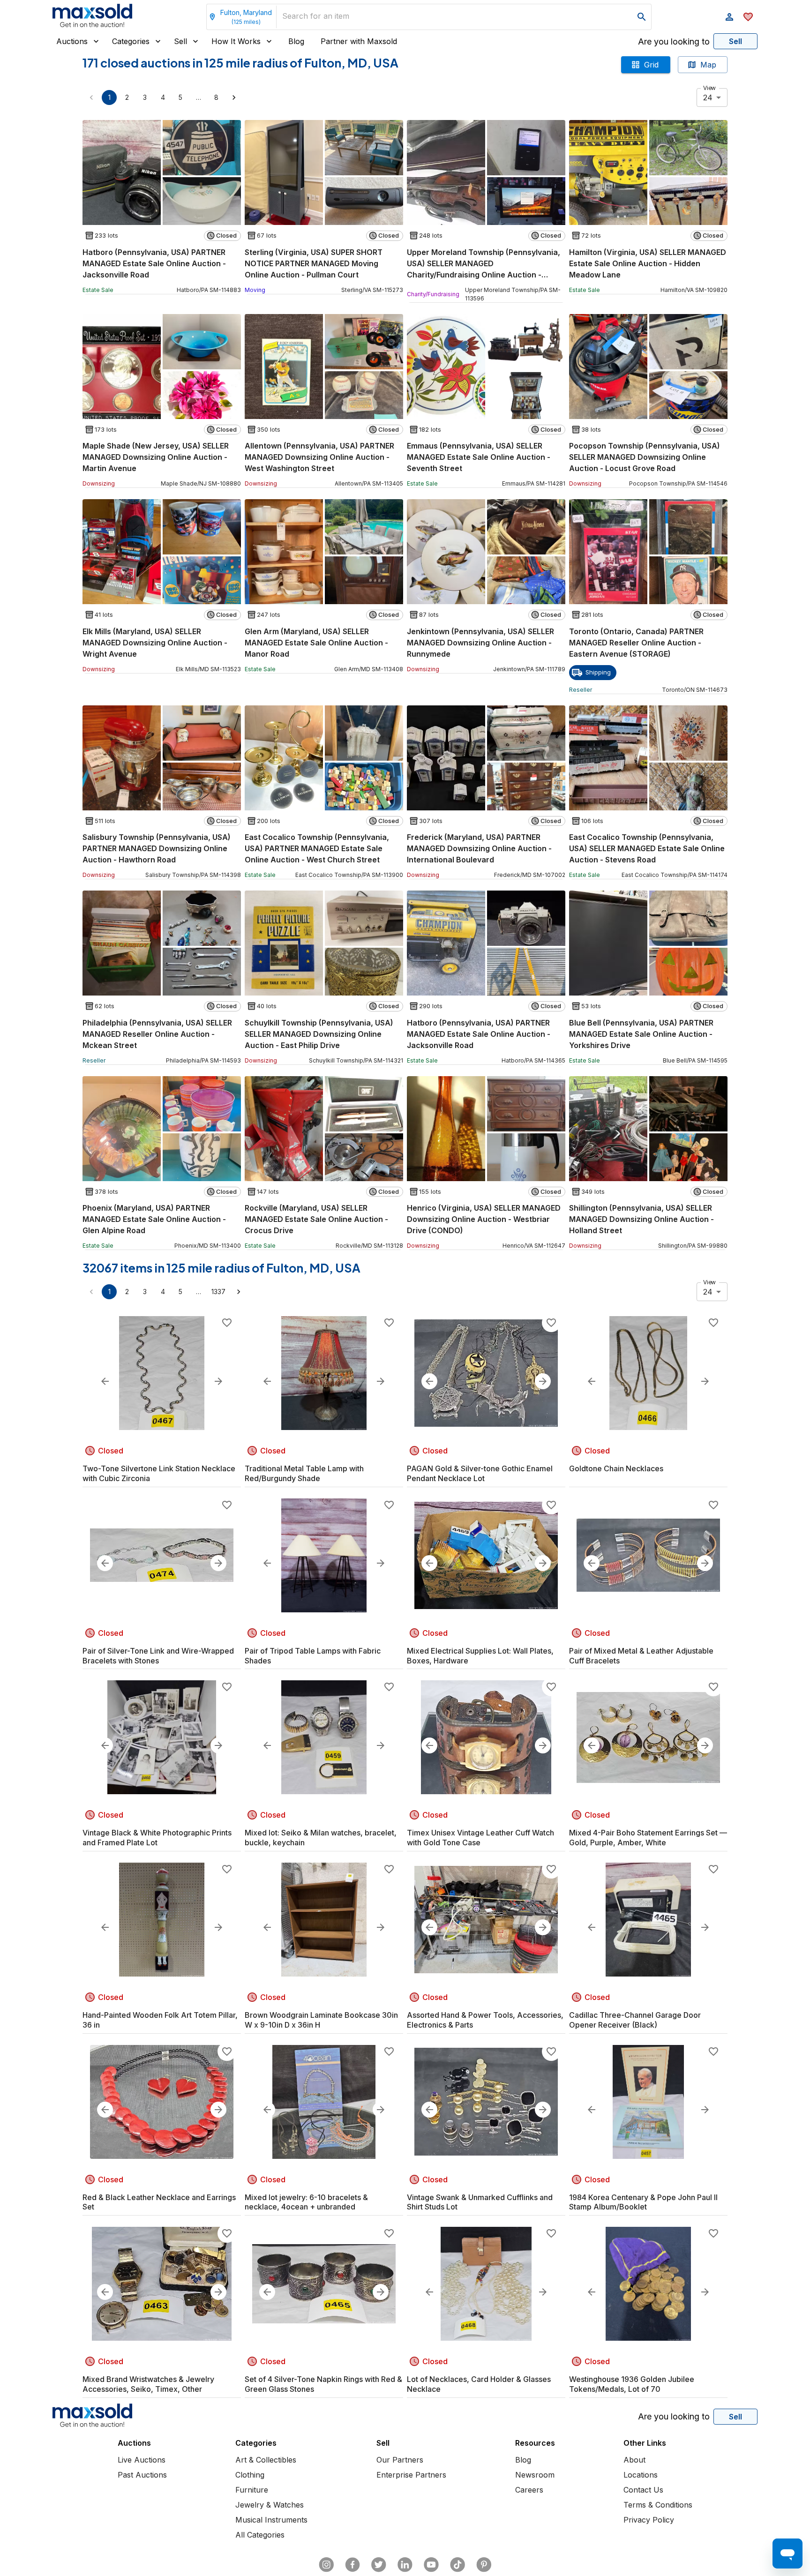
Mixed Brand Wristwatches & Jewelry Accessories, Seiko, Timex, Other (148, 2384)
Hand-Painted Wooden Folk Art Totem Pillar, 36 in (160, 2020)
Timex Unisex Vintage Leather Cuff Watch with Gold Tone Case (480, 1838)
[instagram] (326, 2565)
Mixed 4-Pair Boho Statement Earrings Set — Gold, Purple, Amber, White (648, 1838)
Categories (131, 41)
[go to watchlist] (748, 17)
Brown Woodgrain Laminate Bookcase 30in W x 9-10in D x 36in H (321, 2020)
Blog (296, 41)
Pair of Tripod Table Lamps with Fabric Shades (313, 1656)
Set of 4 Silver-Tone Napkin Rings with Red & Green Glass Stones (323, 2384)
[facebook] (352, 2565)
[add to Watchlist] (227, 1323)
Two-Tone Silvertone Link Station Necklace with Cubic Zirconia (159, 1473)
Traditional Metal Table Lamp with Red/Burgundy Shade (304, 1473)
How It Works (236, 41)
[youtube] (431, 2565)
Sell (180, 41)
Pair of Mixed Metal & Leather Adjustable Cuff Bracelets (641, 1656)
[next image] (218, 1381)
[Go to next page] (234, 97)
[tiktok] (457, 2565)
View (709, 88)
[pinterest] (484, 2565)
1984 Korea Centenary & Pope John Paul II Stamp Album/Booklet (643, 2202)
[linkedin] (405, 2565)
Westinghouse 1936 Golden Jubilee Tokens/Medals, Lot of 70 (632, 2384)
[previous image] (105, 1381)
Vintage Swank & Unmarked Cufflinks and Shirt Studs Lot (480, 2202)
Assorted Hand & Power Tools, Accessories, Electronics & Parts (485, 2020)
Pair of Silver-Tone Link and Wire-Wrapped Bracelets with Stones (158, 1656)
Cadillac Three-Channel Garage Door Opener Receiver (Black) (635, 2020)
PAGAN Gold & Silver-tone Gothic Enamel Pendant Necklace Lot (480, 1473)
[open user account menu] (729, 17)
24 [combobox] (708, 97)
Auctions (72, 41)
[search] (642, 17)
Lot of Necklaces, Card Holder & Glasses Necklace (479, 2384)
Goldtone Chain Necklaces (616, 1468)
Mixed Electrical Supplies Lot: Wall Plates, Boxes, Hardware (480, 1656)
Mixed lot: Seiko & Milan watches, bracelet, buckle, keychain (321, 1838)
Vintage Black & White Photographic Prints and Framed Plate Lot (157, 1838)
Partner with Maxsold (359, 41)
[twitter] (379, 2565)
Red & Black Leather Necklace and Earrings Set (159, 2202)
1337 (218, 1292)
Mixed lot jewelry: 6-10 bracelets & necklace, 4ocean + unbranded (306, 2202)
